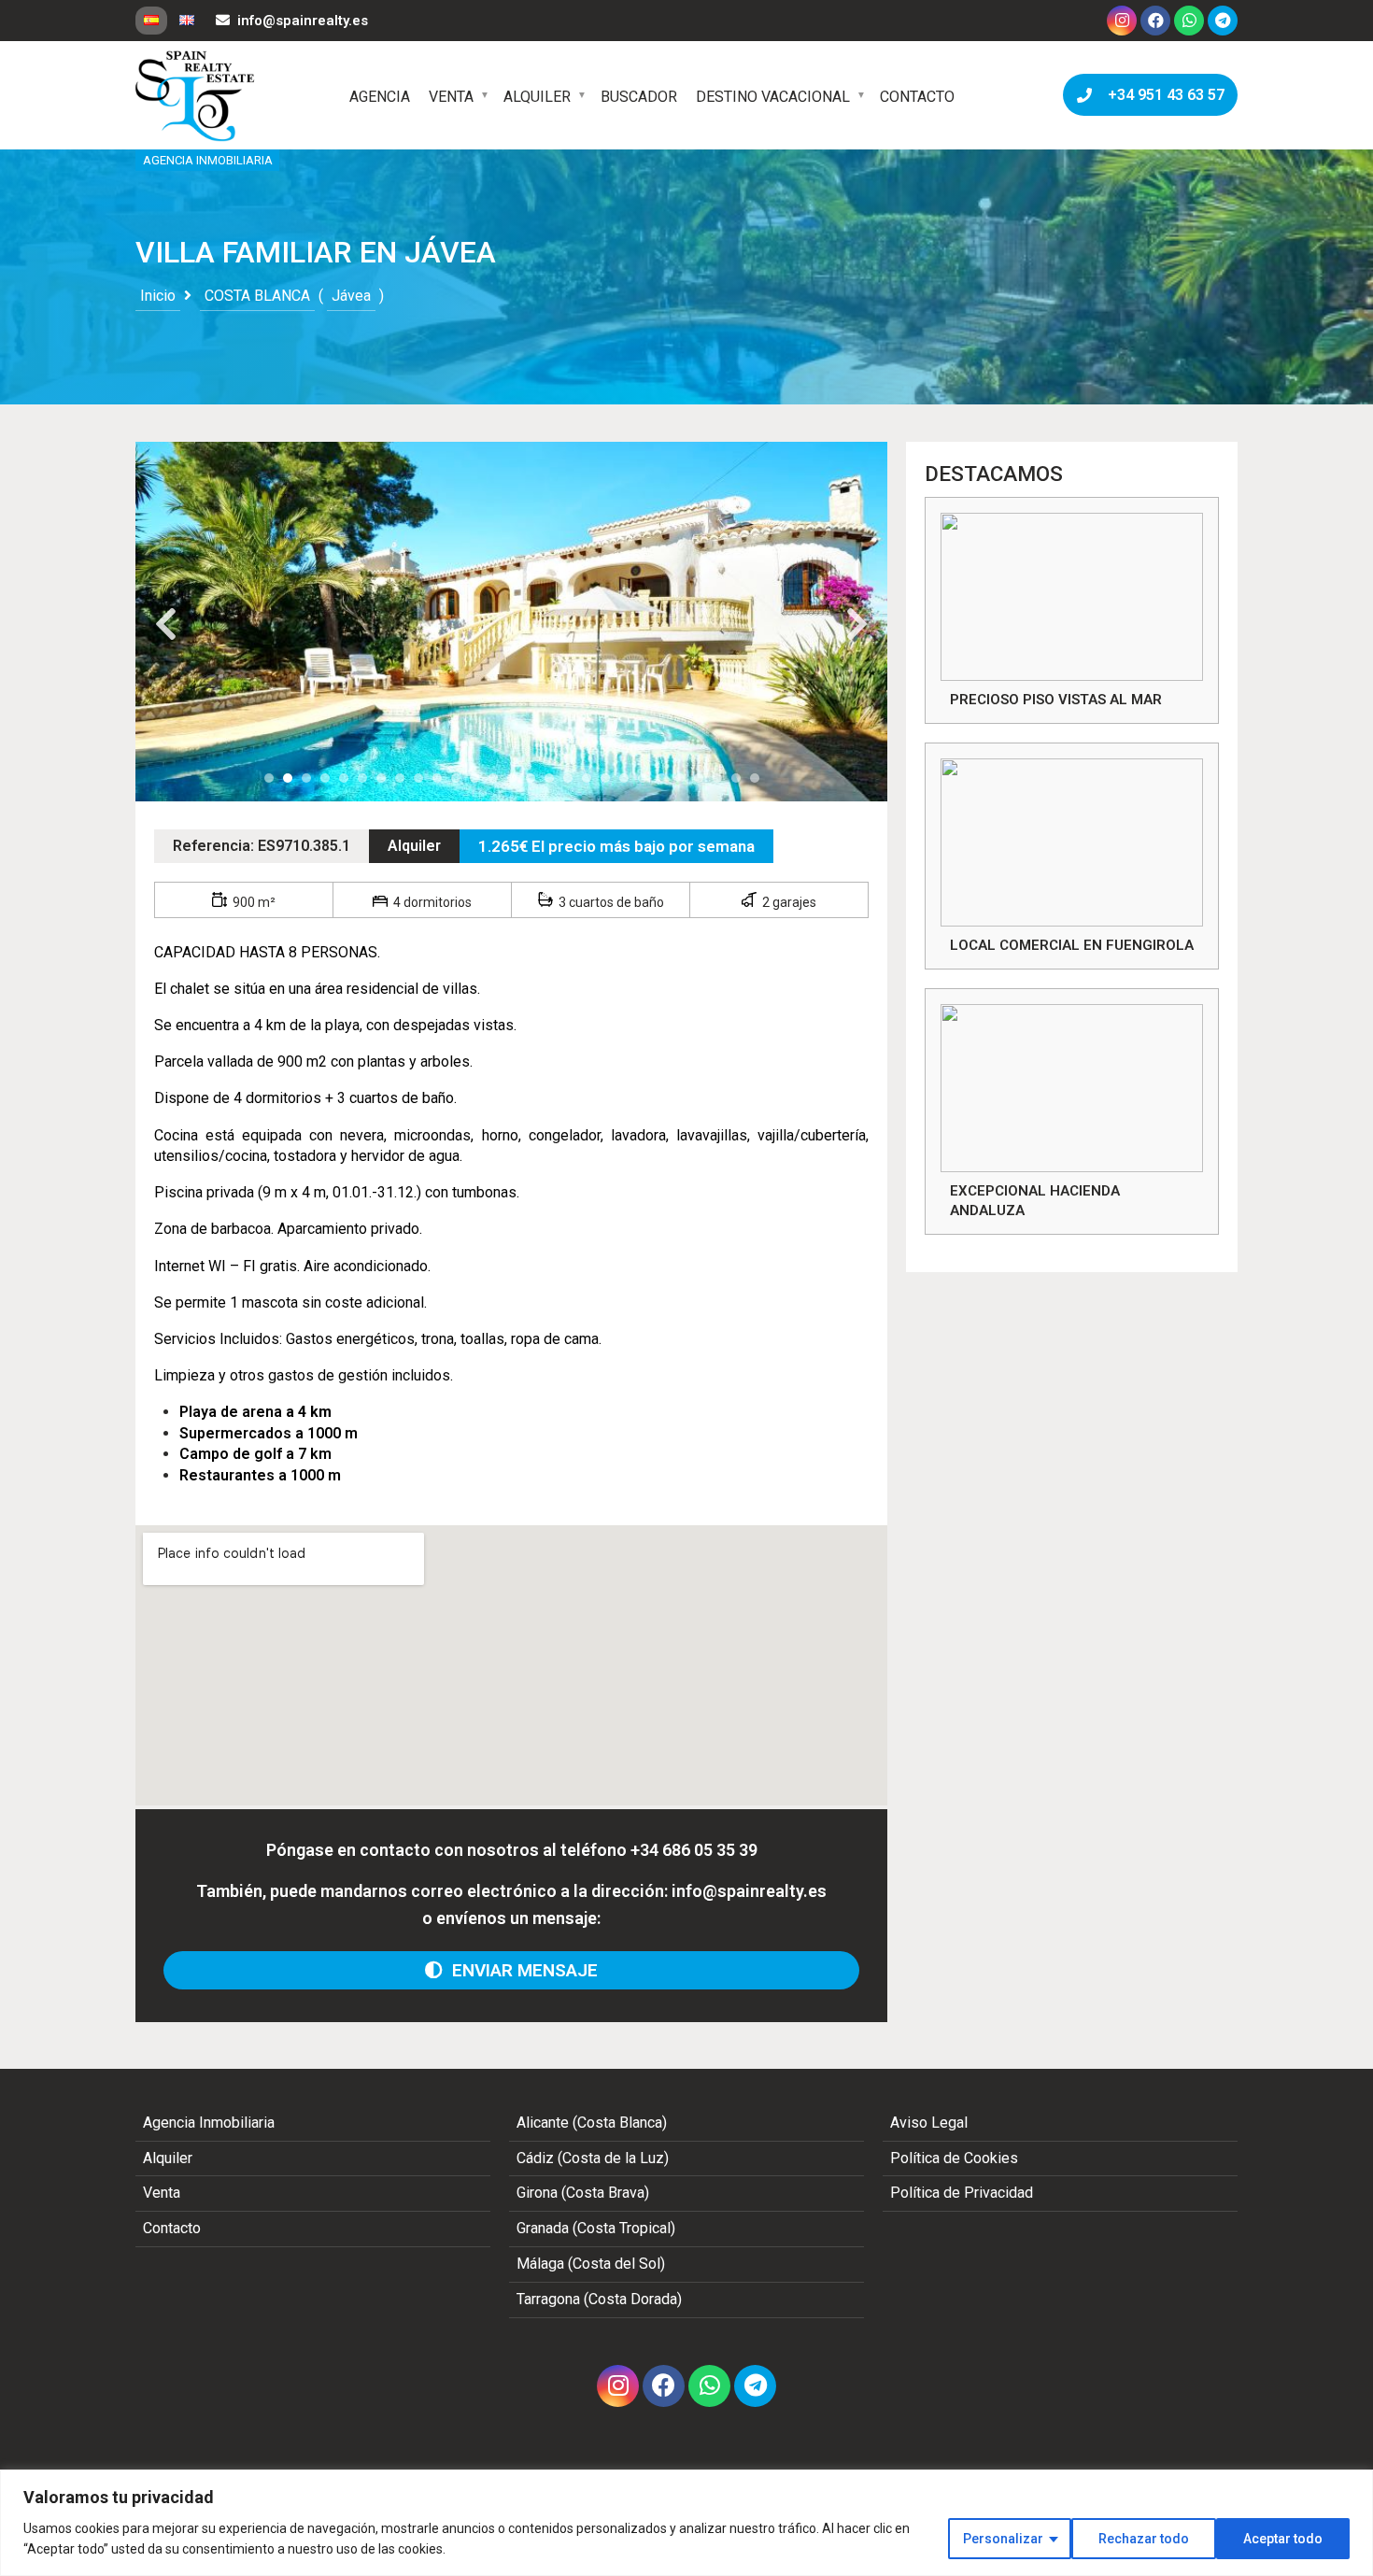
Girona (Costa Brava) (583, 2193)
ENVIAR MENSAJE (520, 1970)
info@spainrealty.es (303, 21)
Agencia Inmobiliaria (209, 2123)
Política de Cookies (954, 2158)
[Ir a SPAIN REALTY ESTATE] (196, 96)
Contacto (917, 97)
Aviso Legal (929, 2123)
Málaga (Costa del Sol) (591, 2264)
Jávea (351, 296)
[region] (686, 2523)
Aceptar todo (1283, 2539)
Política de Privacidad (962, 2193)
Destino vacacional (773, 97)
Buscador (639, 97)
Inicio (158, 296)
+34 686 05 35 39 (694, 1850)
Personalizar (1003, 2539)
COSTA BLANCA (257, 296)
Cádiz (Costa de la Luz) (593, 2158)
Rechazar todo (1144, 2539)
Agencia (380, 97)
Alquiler (537, 97)
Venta (451, 97)
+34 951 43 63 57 (1162, 95)
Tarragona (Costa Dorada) (599, 2299)
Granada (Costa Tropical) (596, 2228)
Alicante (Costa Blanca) (592, 2123)
